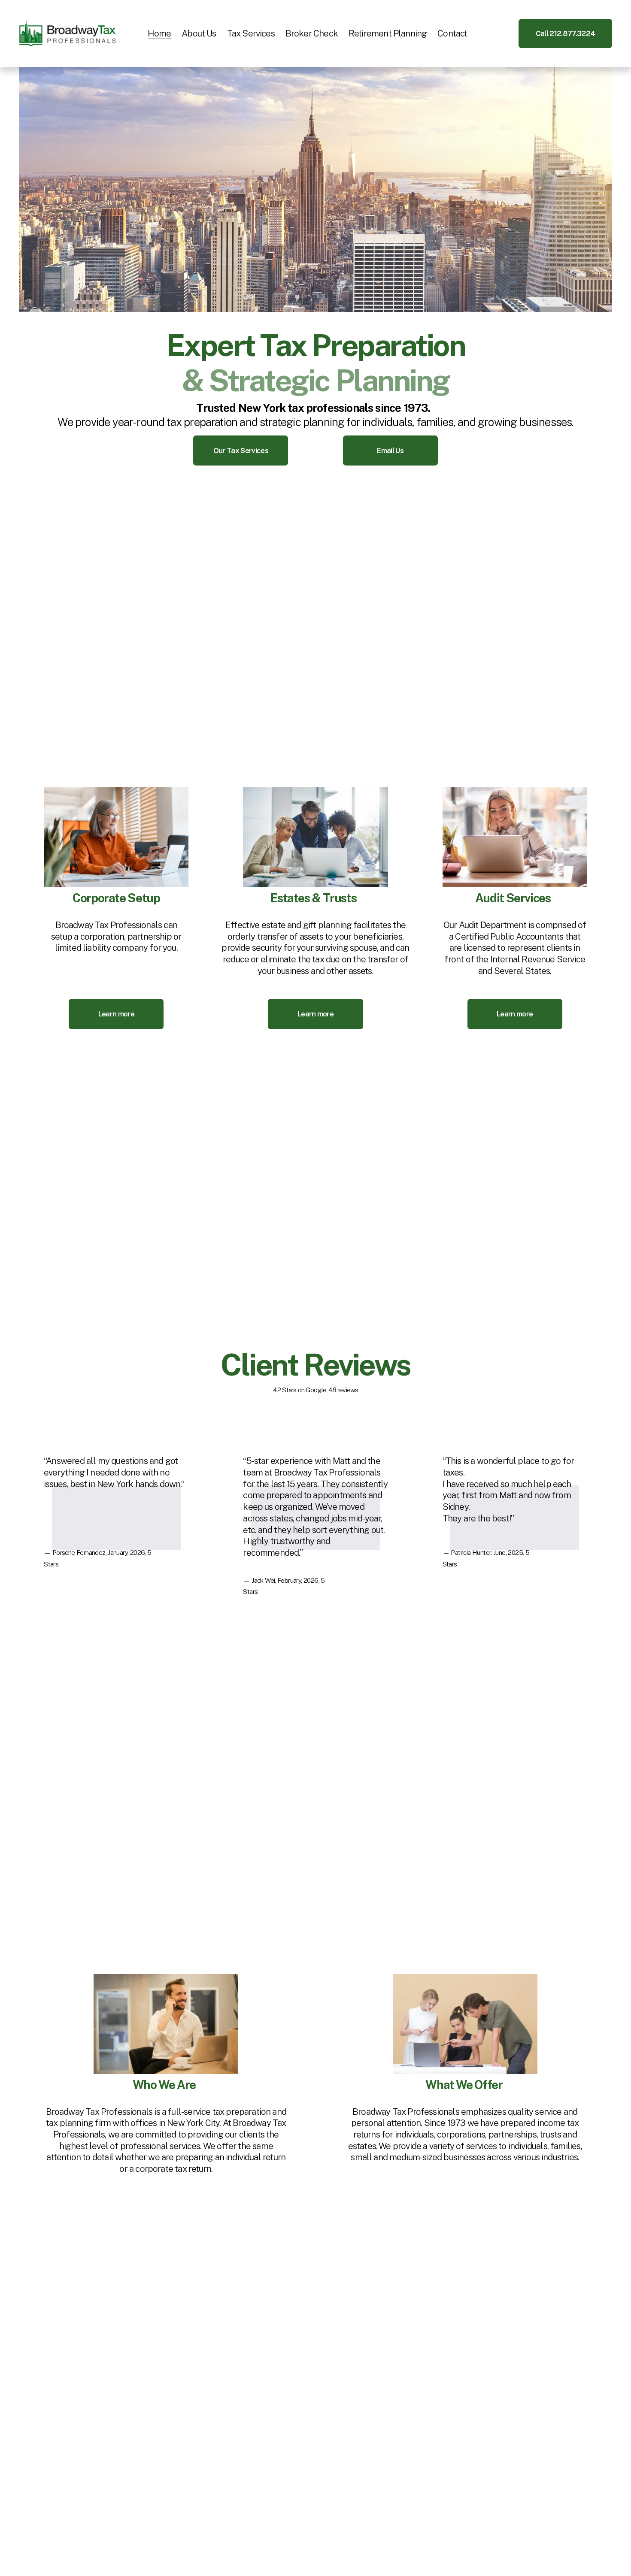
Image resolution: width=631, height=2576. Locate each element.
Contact (452, 33)
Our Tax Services (241, 450)
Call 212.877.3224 (565, 33)
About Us (199, 33)
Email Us (390, 450)
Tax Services (251, 33)
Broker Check (312, 33)
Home (159, 33)
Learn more (116, 1014)
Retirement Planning (388, 33)
